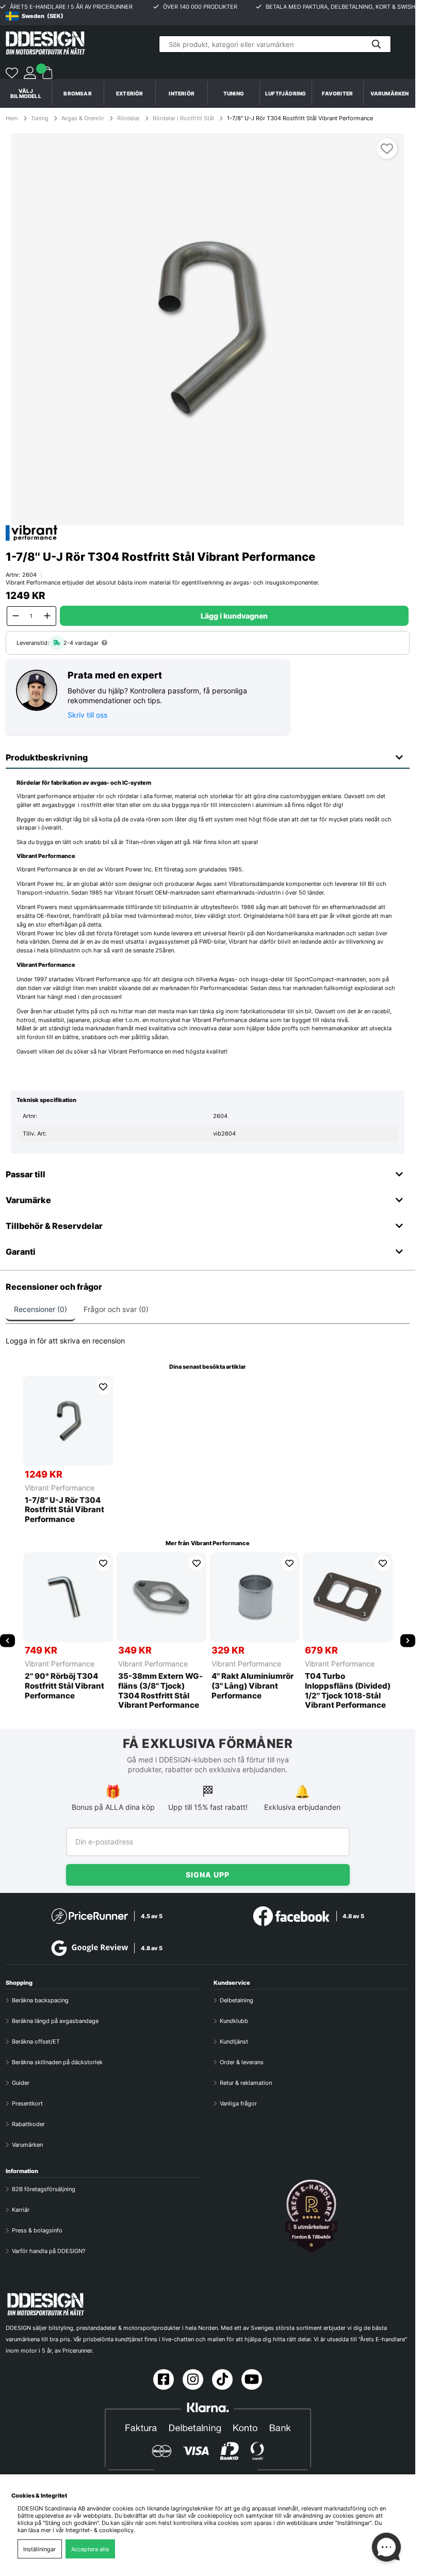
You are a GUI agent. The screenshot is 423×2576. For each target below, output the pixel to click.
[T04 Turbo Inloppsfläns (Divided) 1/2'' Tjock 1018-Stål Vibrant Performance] (348, 1597)
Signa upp (208, 1875)
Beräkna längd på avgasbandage (55, 2021)
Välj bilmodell (26, 93)
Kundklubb (234, 2021)
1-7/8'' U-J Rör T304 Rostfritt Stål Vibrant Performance (300, 118)
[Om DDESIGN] (312, 2216)
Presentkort (27, 2103)
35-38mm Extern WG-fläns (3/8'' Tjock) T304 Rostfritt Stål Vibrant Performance (160, 1691)
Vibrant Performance (60, 1488)
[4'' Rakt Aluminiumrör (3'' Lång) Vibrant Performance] (255, 1597)
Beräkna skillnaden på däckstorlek (57, 2062)
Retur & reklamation (246, 2083)
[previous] (7, 1640)
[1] (207, 329)
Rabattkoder (28, 2124)
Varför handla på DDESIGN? (49, 2251)
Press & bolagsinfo (37, 2230)
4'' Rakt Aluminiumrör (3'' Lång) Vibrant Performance (253, 1686)
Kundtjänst (234, 2042)
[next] (408, 1640)
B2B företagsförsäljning (44, 2189)
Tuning (40, 118)
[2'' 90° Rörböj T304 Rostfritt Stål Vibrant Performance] (68, 1597)
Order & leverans (242, 2062)
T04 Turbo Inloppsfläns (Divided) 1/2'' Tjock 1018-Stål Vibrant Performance (348, 1691)
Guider (21, 2083)
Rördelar (128, 118)
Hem (13, 118)
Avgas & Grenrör (83, 118)
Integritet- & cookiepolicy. (100, 2530)
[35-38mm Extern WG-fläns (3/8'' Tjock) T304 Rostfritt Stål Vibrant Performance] (161, 1597)
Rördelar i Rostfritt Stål (183, 118)
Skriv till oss (87, 715)
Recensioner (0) (40, 1309)
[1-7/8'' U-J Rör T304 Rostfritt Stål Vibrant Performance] (68, 1421)
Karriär (21, 2210)
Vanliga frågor (238, 2103)
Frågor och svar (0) (116, 1309)
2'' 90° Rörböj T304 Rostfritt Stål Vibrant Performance (64, 1686)
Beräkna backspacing (40, 2000)
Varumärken (390, 93)
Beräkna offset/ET (36, 2042)
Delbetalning (237, 2000)
